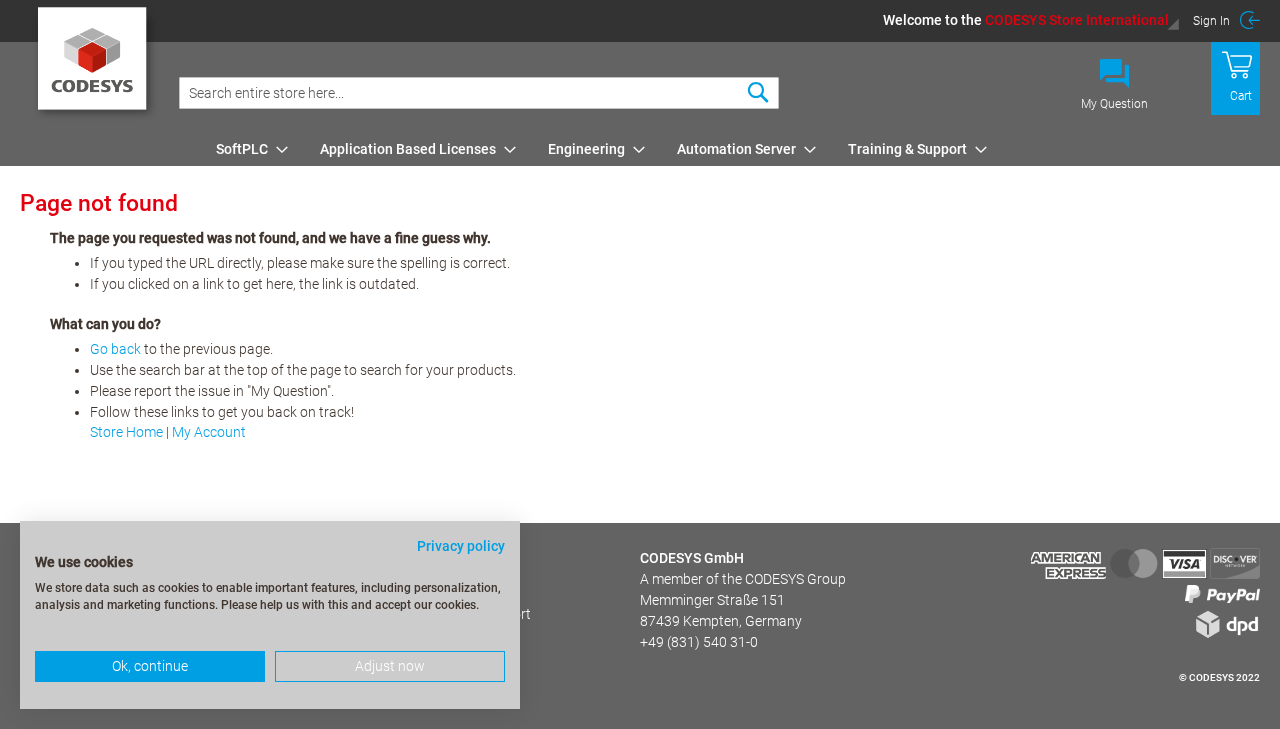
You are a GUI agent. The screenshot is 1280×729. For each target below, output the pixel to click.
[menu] (734, 149)
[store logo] (95, 65)
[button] (1031, 20)
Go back (115, 349)
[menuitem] (246, 149)
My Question (1114, 104)
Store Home (126, 432)
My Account (209, 432)
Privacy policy (461, 546)
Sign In (1211, 21)
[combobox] (479, 93)
